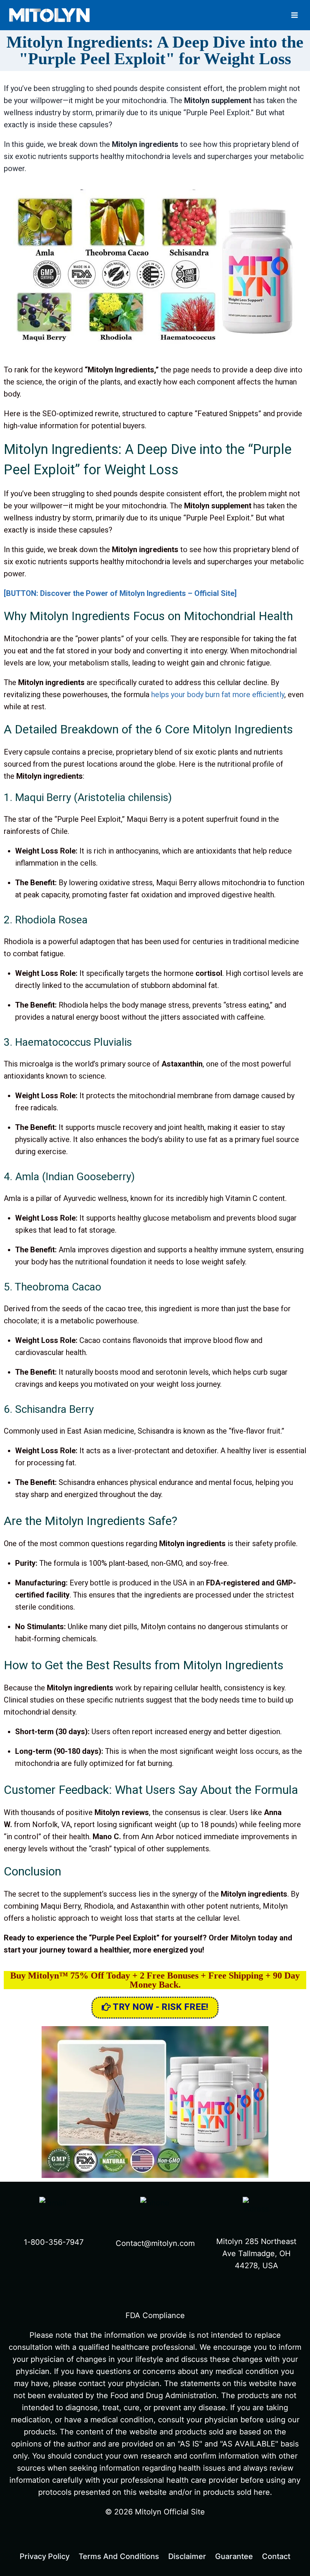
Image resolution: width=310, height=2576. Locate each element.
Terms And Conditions (119, 2556)
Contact (276, 2556)
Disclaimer (187, 2556)
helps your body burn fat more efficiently (218, 695)
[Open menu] (295, 15)
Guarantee (234, 2556)
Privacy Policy (45, 2556)
